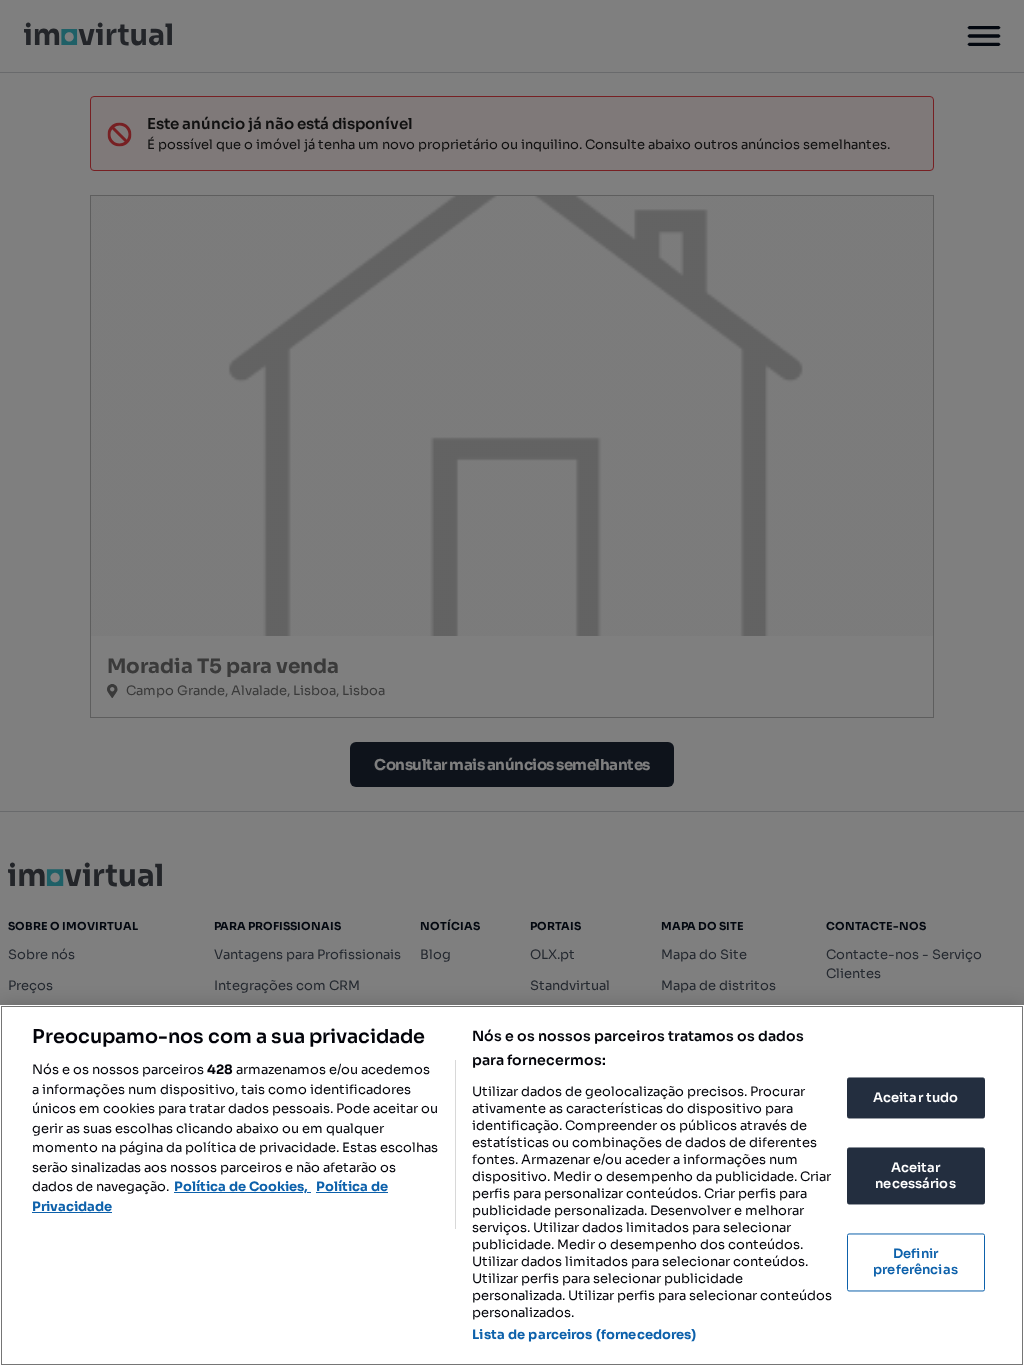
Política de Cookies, (242, 1186)
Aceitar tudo (916, 1097)
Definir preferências (915, 1262)
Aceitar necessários (915, 1176)
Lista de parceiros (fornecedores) (584, 1334)
